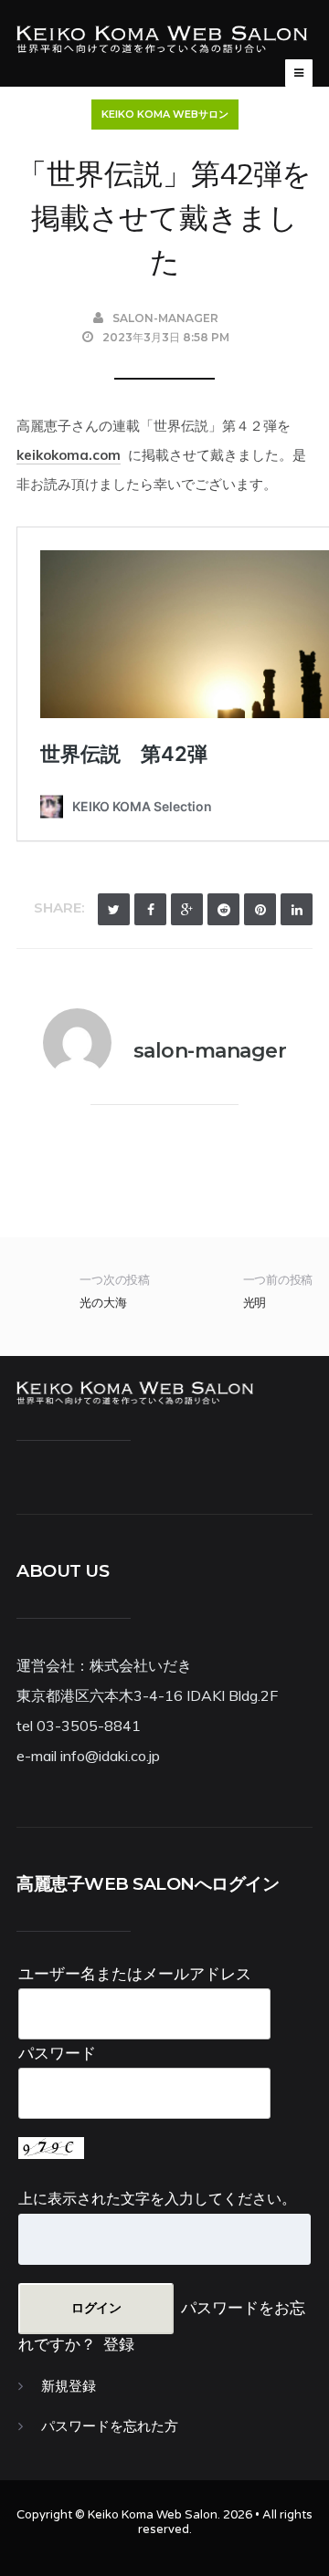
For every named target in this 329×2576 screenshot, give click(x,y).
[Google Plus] (187, 909)
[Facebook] (150, 909)
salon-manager (165, 318)
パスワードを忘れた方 (110, 2426)
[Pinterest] (260, 909)
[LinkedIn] (297, 909)
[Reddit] (223, 909)
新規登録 (69, 2386)
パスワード (57, 2053)
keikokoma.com (69, 455)
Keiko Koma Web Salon (153, 2515)
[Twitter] (114, 909)
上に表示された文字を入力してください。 (157, 2198)
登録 (119, 2344)
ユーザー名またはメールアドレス (135, 1973)
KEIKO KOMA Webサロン (165, 114)
